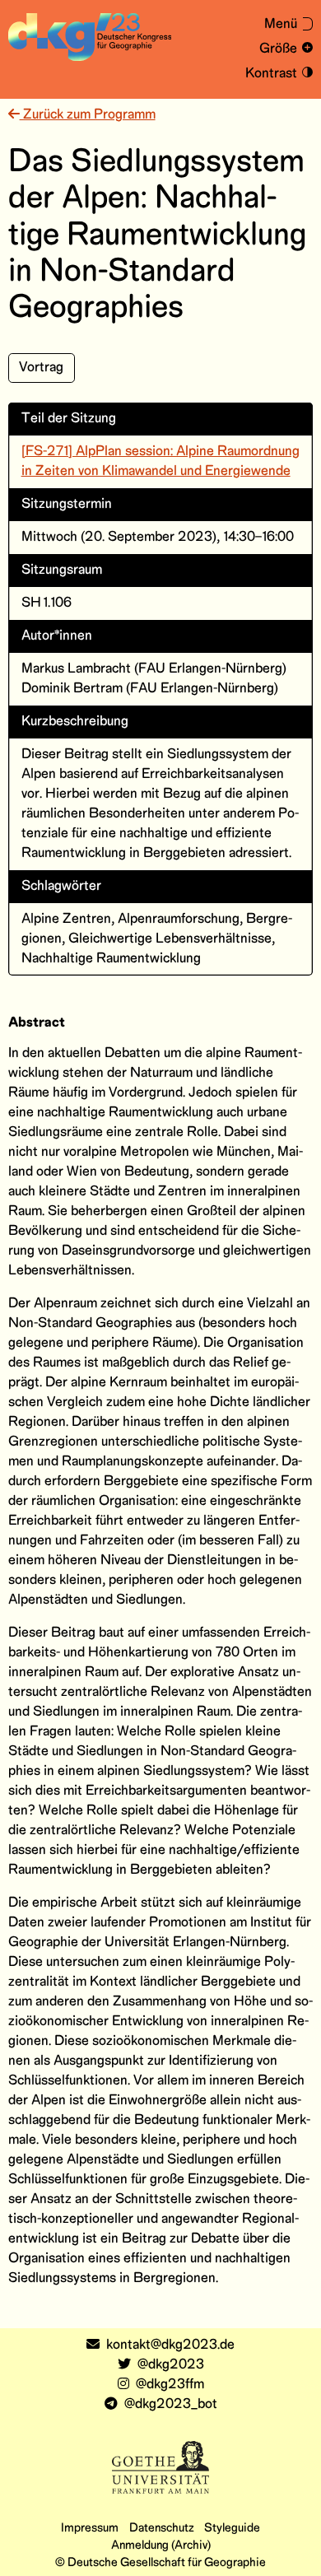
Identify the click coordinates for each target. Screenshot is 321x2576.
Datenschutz (162, 2528)
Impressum (90, 2528)
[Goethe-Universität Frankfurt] (160, 2468)
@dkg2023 (171, 2365)
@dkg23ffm (170, 2385)
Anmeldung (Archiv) (161, 2546)
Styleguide (232, 2528)
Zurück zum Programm (88, 115)
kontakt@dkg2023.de (170, 2345)
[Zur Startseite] (90, 37)
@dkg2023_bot (171, 2404)
